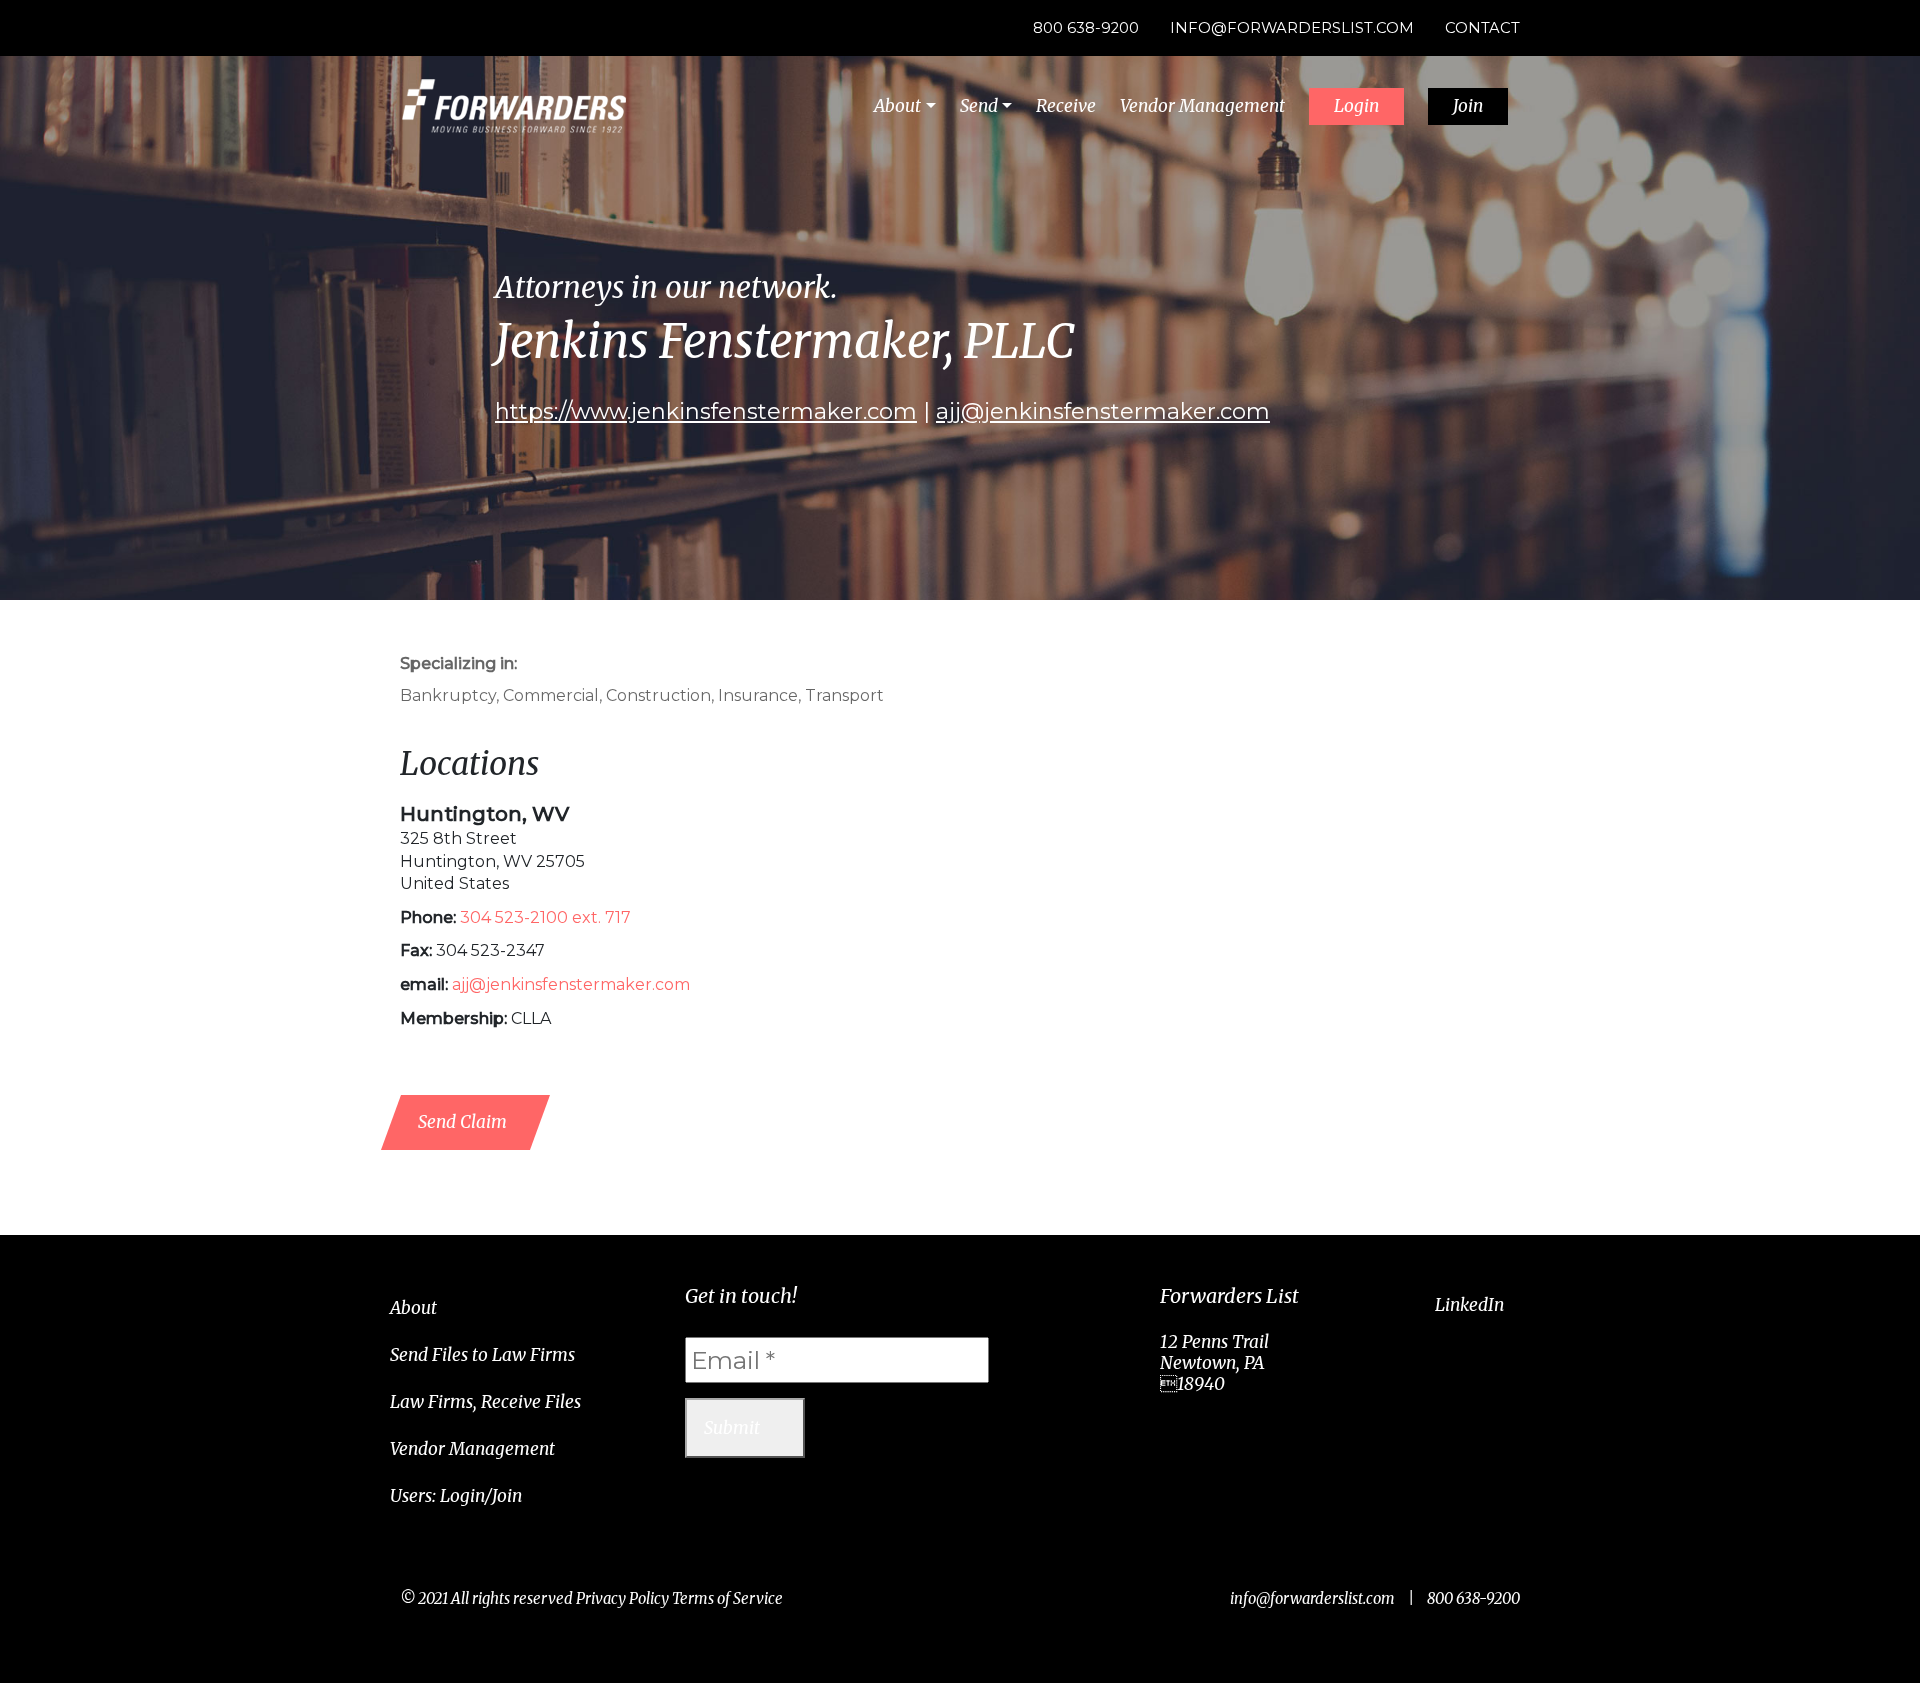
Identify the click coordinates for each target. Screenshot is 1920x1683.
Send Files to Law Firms (482, 1355)
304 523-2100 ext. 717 (545, 917)
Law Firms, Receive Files (485, 1402)
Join (1468, 106)
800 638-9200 (1086, 28)
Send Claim (462, 1122)
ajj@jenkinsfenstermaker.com (1103, 411)
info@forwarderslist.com (1292, 28)
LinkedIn (1469, 1305)
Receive (1066, 106)
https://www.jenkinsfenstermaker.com (706, 411)
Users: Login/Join (456, 1496)
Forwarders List (514, 106)
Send (979, 106)
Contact (1482, 28)
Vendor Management (1202, 106)
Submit (732, 1428)
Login (1356, 106)
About (897, 106)
